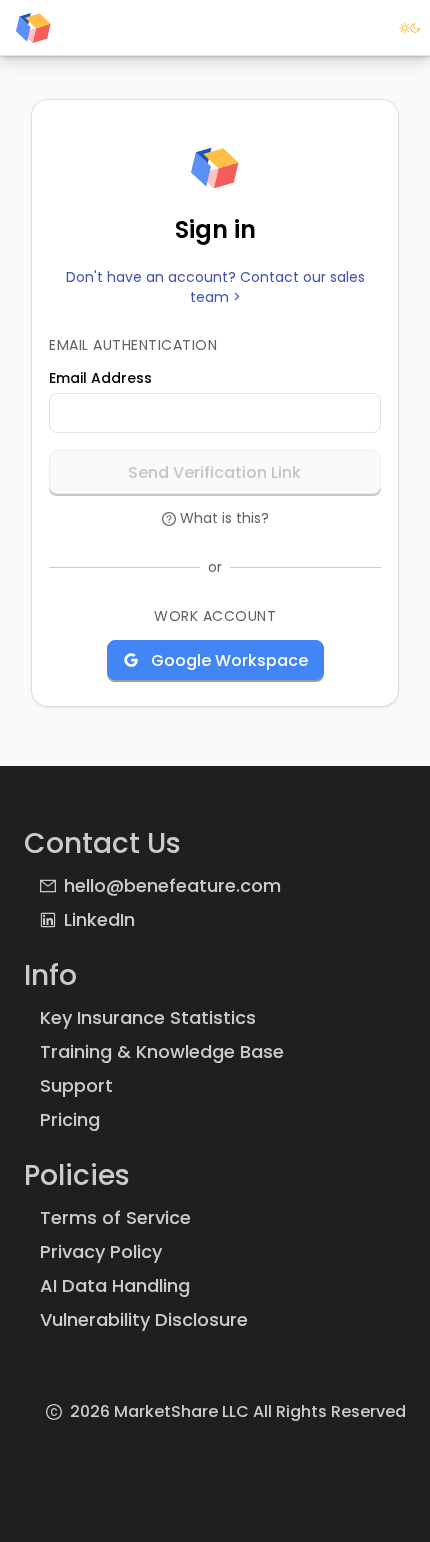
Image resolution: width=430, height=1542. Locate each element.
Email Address (100, 378)
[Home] (33, 28)
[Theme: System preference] (410, 28)
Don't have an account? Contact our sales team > (215, 287)
